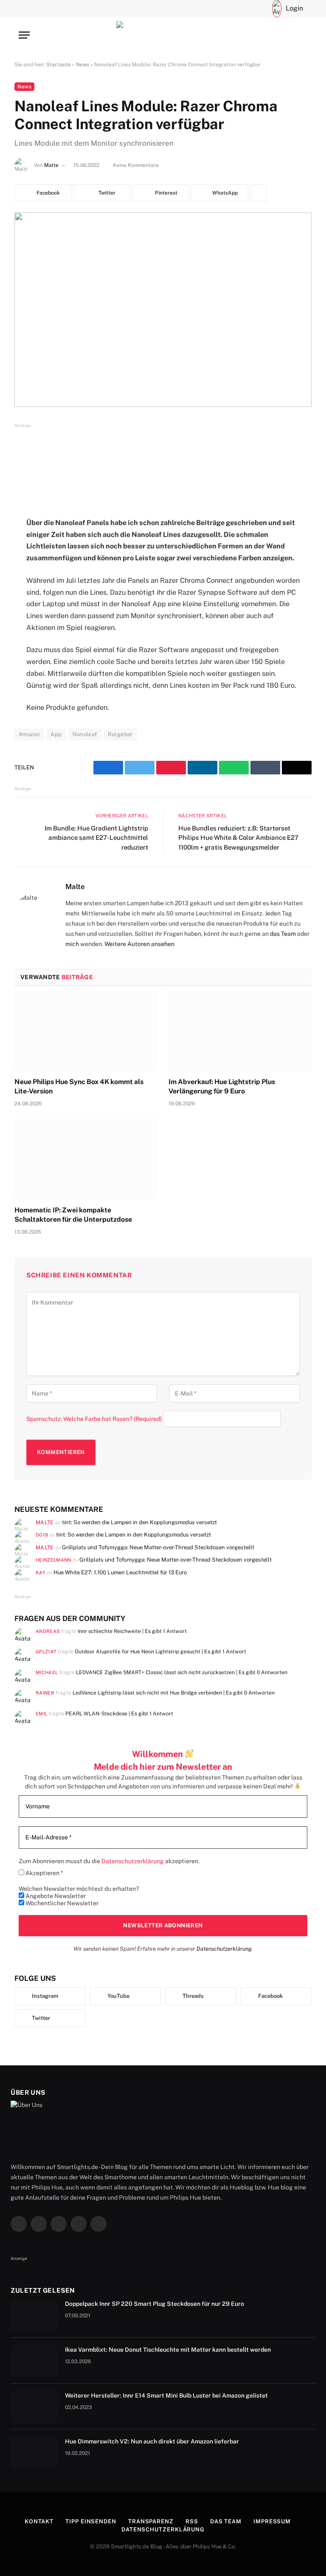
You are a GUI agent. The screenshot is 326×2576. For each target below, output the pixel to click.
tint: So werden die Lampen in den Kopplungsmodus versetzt (139, 1522)
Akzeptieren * (44, 1873)
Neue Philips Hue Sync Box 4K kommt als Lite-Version (79, 1086)
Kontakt (39, 2521)
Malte (51, 165)
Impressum (272, 2521)
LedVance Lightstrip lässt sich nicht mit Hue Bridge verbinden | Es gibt (174, 1693)
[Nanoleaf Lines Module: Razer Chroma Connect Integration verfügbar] (163, 309)
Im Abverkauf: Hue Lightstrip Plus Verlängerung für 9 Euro (222, 1086)
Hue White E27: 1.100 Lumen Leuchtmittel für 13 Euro (120, 1572)
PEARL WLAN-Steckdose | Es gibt (119, 1713)
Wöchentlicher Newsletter (61, 1903)
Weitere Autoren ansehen (139, 944)
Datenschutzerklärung (224, 1949)
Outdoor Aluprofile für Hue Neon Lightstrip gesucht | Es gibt (160, 1651)
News (83, 65)
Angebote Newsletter (55, 1896)
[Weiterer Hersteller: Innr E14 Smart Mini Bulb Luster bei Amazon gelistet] (34, 2407)
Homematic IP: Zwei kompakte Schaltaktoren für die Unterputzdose (73, 1215)
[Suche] (245, 8)
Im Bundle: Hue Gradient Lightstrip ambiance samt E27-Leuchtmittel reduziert (96, 838)
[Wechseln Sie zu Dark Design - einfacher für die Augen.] (259, 8)
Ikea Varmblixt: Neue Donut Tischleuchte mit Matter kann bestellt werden (168, 2350)
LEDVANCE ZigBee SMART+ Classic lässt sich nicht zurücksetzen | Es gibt (182, 1672)
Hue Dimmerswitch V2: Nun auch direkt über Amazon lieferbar (152, 2441)
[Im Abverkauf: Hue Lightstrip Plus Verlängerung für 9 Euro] (240, 1031)
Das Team (226, 2521)
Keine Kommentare (136, 165)
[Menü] (24, 35)
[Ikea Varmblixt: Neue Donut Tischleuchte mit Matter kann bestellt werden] (34, 2361)
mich (72, 944)
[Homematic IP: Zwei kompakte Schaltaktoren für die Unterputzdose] (86, 1159)
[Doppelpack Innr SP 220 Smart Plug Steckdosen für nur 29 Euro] (34, 2315)
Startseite (59, 65)
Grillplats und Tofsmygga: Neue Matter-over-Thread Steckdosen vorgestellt (158, 1547)
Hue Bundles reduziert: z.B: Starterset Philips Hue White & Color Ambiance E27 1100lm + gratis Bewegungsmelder (238, 838)
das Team (283, 934)
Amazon (29, 734)
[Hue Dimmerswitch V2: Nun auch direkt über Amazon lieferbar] (34, 2452)
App (56, 734)
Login (294, 8)
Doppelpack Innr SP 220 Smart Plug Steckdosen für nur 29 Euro (155, 2304)
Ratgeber (120, 734)
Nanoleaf (85, 734)
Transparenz (151, 2521)
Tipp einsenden (91, 2521)
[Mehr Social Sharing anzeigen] (259, 193)
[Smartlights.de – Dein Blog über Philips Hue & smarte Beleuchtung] (163, 35)
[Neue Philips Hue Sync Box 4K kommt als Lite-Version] (86, 1031)
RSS (192, 2521)
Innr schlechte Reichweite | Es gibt (132, 1631)
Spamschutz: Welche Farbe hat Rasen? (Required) (94, 1419)
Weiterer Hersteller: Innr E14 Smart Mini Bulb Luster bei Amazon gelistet (166, 2395)
